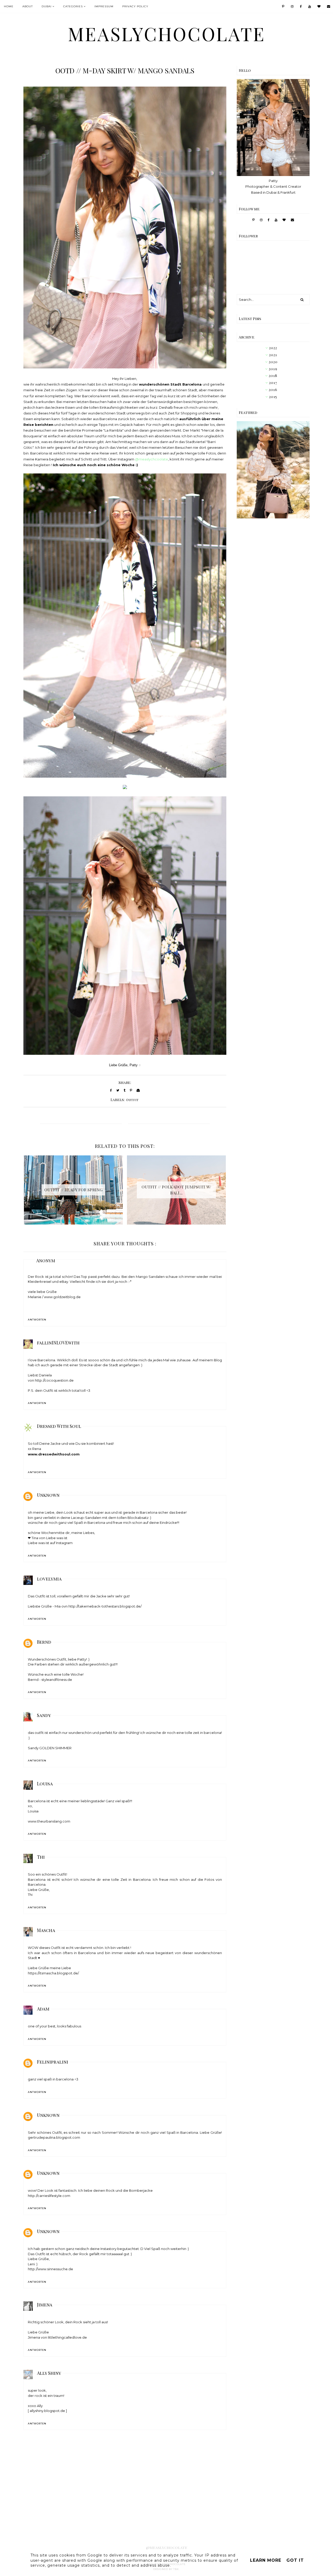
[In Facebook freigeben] (111, 1090)
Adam (43, 2009)
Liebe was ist (57, 1538)
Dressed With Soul (59, 1426)
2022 (273, 348)
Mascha (46, 1930)
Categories (73, 6)
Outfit (132, 1100)
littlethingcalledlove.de (67, 2337)
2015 (273, 397)
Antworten (37, 1320)
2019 (273, 369)
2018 (273, 376)
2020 (273, 362)
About (28, 6)
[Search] (302, 300)
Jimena (45, 2305)
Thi (41, 1857)
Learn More (266, 2560)
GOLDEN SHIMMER (55, 1748)
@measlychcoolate (152, 459)
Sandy (44, 1715)
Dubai (47, 6)
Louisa (45, 1784)
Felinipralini (53, 2062)
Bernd (44, 1642)
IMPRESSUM (104, 6)
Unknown (48, 1495)
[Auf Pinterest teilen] (131, 1090)
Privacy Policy (135, 6)
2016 (273, 390)
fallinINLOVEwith (58, 1343)
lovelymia (49, 1579)
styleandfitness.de (57, 1680)
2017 (273, 383)
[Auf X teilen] (118, 1090)
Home (9, 6)
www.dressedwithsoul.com (54, 1454)
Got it (295, 2560)
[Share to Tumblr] (124, 1090)
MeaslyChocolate (167, 34)
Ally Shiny (49, 2373)
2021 (273, 355)
